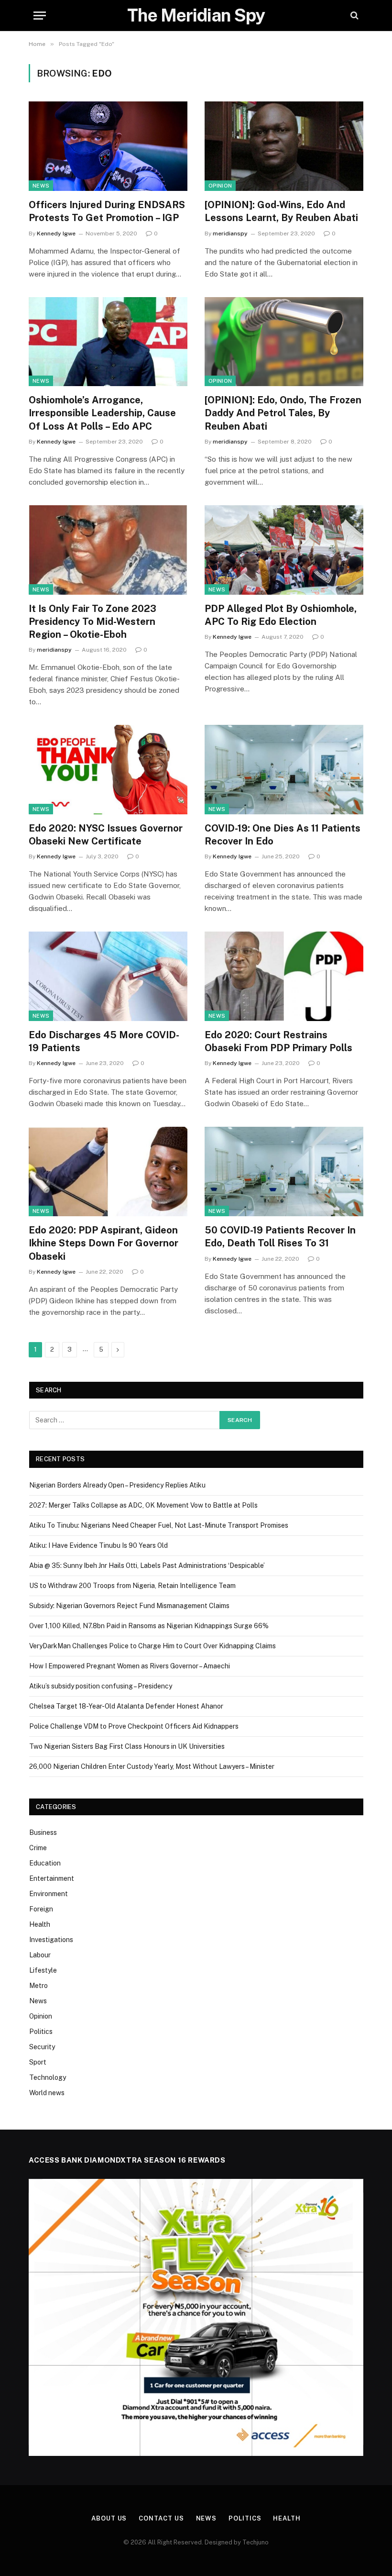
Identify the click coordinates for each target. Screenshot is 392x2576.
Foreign (41, 1909)
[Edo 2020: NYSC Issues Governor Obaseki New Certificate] (108, 770)
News (41, 186)
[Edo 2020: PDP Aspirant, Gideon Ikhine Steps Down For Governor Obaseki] (108, 1171)
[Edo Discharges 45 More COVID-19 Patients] (108, 976)
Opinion (220, 186)
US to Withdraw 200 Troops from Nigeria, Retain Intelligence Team (132, 1586)
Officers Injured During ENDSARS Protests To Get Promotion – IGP (107, 211)
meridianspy (230, 233)
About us (109, 2518)
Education (45, 1863)
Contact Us (161, 2518)
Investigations (51, 1940)
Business (43, 1832)
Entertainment (52, 1878)
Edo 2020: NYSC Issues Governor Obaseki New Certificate (106, 835)
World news (47, 2093)
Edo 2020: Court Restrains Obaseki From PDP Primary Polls (278, 1041)
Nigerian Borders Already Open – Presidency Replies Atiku (117, 1485)
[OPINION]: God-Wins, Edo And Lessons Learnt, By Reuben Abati (281, 211)
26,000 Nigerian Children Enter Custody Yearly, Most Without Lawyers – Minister (152, 1766)
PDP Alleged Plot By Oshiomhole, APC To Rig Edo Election (281, 615)
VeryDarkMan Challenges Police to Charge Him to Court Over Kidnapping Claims (152, 1646)
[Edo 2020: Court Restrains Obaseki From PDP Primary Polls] (284, 976)
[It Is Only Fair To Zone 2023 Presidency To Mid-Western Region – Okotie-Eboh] (108, 550)
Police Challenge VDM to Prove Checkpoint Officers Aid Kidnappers (134, 1726)
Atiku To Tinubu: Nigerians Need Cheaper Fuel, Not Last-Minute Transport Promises (159, 1525)
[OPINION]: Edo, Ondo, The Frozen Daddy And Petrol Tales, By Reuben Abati (283, 413)
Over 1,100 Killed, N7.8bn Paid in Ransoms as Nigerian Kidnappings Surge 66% (149, 1626)
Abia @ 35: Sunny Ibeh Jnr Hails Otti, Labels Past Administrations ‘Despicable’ (147, 1566)
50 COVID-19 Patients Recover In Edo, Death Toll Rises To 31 (280, 1237)
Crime (38, 1848)
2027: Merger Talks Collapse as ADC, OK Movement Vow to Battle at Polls (143, 1505)
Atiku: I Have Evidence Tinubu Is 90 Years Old (98, 1545)
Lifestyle (43, 1970)
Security (42, 2047)
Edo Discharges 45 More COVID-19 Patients (104, 1041)
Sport (38, 2062)
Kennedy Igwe (56, 233)
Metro (38, 1986)
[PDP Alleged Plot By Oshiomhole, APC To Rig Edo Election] (284, 550)
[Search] (354, 16)
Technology (48, 2077)
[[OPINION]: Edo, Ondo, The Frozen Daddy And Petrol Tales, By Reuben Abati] (284, 342)
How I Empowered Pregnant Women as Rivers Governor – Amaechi (130, 1666)
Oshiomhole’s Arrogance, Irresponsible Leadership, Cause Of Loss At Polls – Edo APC (102, 413)
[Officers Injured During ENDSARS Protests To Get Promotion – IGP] (108, 146)
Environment (49, 1894)
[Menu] (40, 16)
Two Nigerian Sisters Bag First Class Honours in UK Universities (127, 1746)
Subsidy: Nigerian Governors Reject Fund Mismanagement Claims (129, 1606)
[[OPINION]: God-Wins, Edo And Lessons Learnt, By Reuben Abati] (284, 146)
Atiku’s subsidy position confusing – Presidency (101, 1686)
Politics (41, 2032)
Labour (40, 1955)
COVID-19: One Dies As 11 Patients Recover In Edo (283, 835)
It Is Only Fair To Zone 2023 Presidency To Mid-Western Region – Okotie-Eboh (93, 622)
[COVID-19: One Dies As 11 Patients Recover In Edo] (284, 770)
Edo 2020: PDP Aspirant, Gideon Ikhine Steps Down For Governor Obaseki (103, 1243)
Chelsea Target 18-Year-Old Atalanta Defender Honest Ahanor (126, 1706)
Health (40, 1924)
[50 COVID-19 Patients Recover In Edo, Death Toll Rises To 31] (284, 1171)
